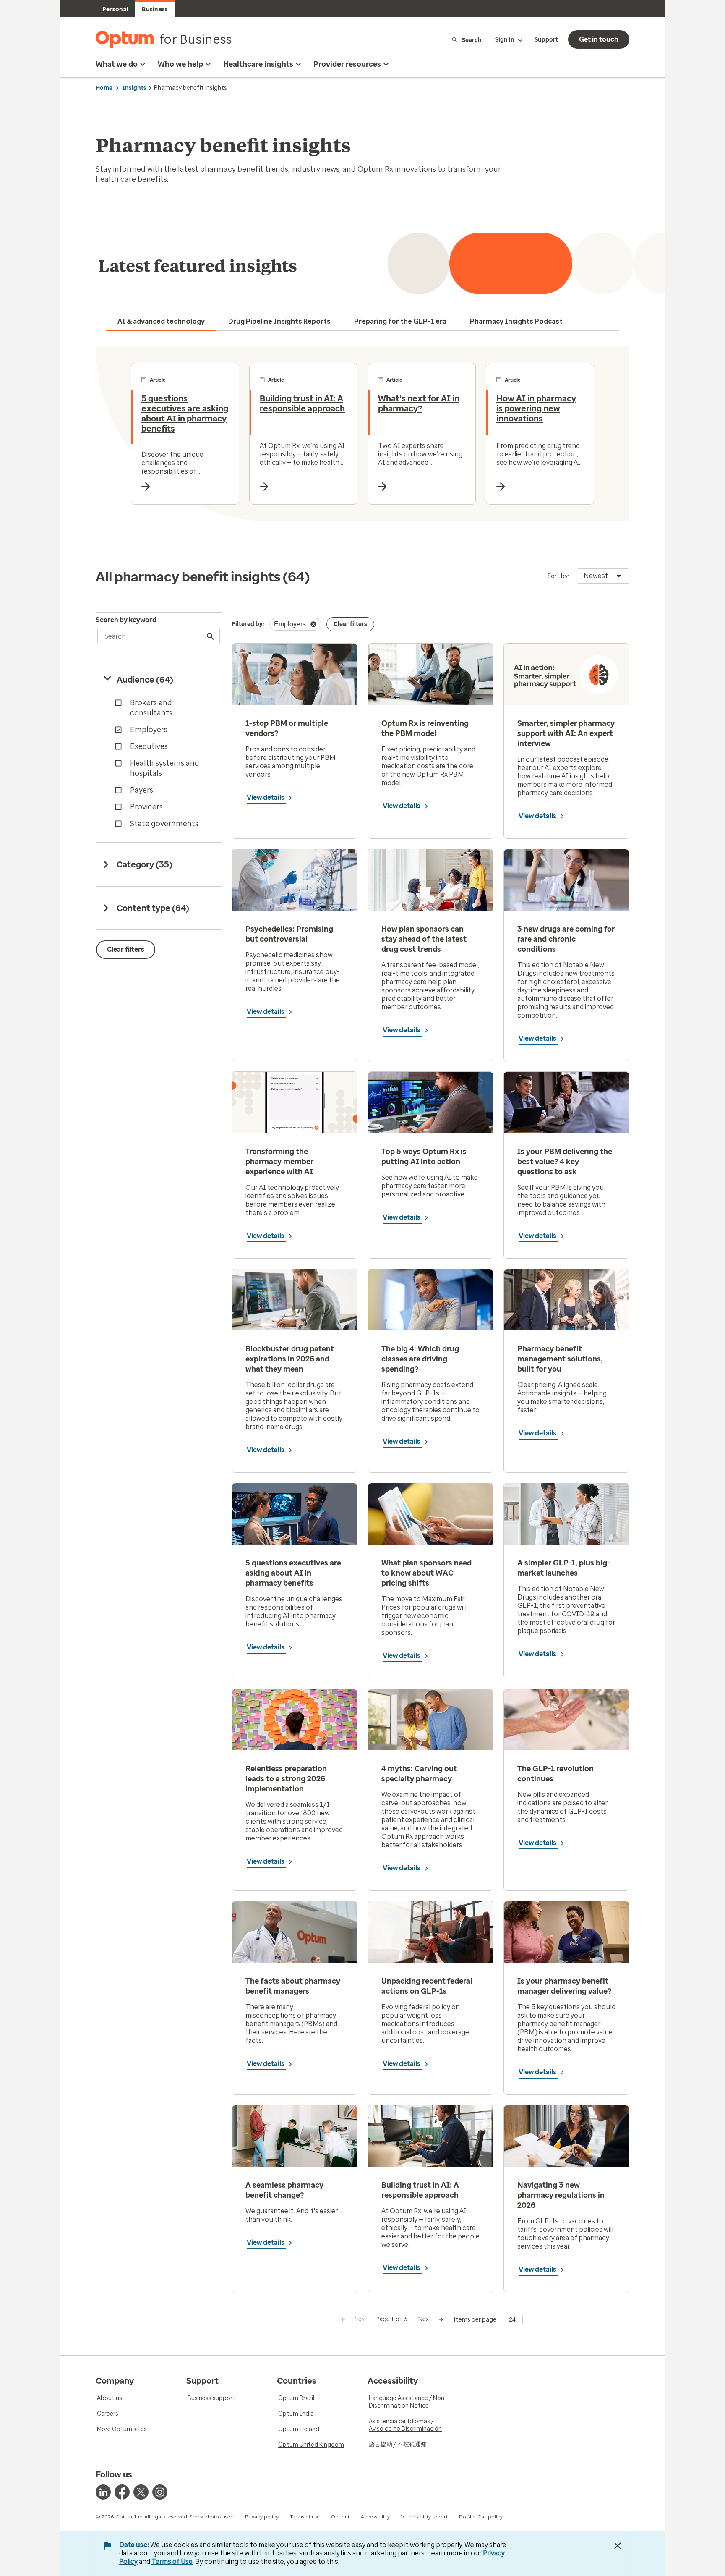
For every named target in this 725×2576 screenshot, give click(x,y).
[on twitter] (141, 2492)
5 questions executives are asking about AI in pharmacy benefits (185, 414)
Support (546, 40)
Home (104, 88)
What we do (117, 64)
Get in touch (599, 39)
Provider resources (347, 64)
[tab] (161, 322)
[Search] (211, 636)
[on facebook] (122, 2492)
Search (472, 40)
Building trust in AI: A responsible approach (302, 403)
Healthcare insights (258, 64)
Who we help (180, 64)
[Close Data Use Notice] (618, 2546)
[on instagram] (160, 2492)
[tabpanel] (362, 434)
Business (155, 9)
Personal (115, 9)
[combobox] (603, 576)
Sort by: (558, 576)
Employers (290, 624)
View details (266, 797)
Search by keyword (126, 620)
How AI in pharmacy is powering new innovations (536, 408)
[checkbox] (160, 708)
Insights (134, 88)
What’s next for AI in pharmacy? (419, 403)
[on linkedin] (103, 2492)
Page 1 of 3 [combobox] (391, 2319)
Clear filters (126, 949)
